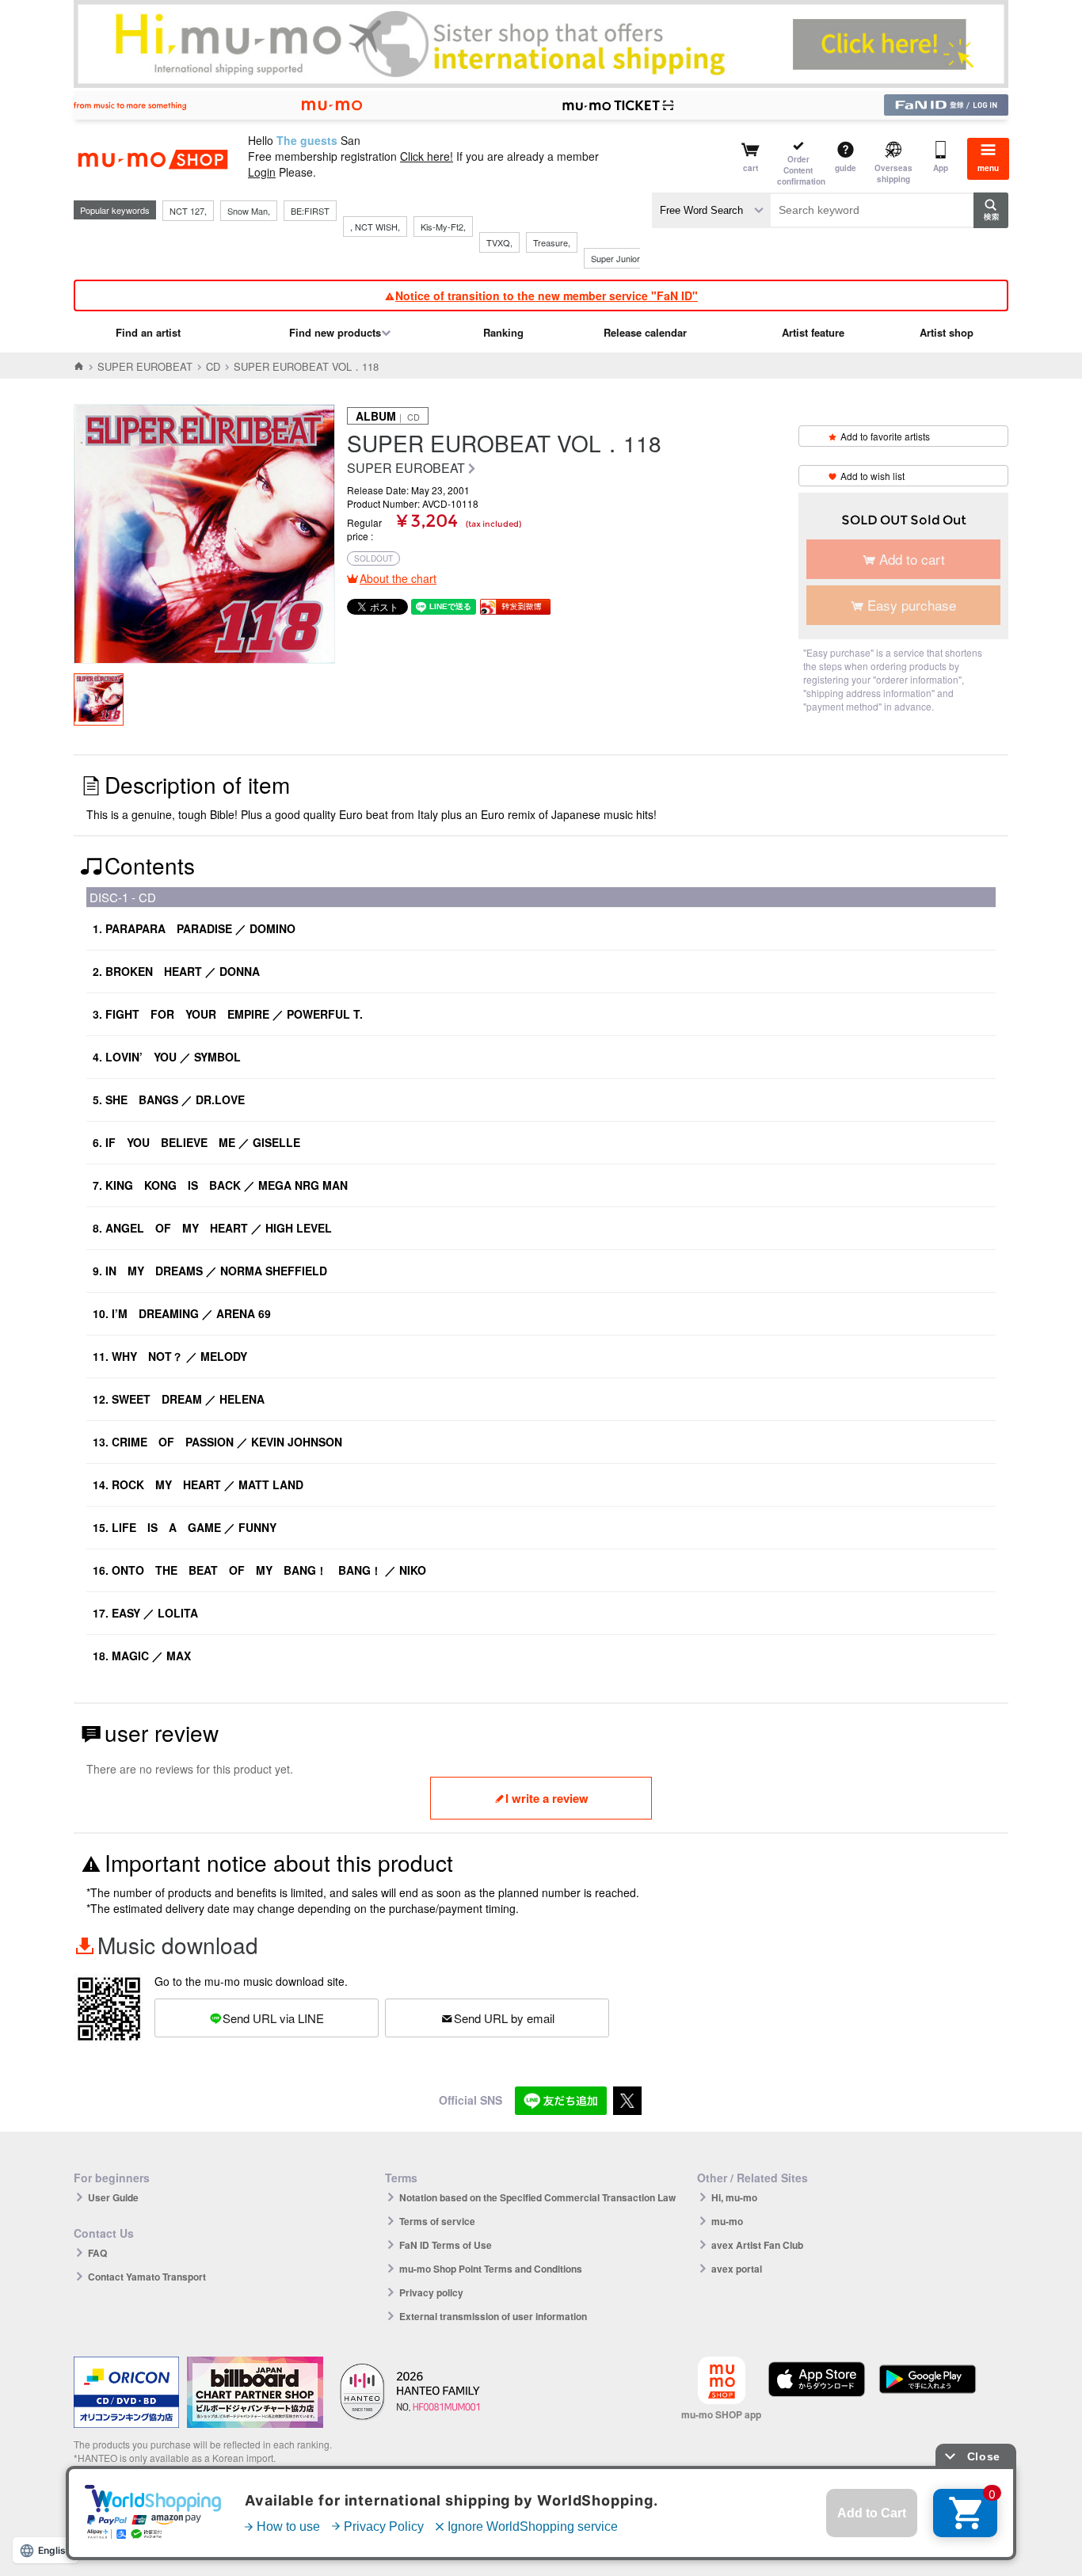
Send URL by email (504, 2018)
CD (213, 366)
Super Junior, (616, 258)
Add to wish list (872, 476)
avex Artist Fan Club (757, 2245)
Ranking (503, 332)
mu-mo (727, 2221)
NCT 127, (188, 211)
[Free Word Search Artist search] (711, 210)
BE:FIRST (310, 211)
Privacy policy (431, 2292)
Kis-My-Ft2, (443, 227)
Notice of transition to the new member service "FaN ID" (547, 295)
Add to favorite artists (885, 436)
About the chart (398, 578)
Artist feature (813, 332)
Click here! (427, 156)
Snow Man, (249, 211)
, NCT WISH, (375, 227)
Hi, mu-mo (734, 2197)
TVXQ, (499, 242)
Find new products (335, 332)
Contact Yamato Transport (147, 2277)
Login (262, 172)
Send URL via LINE (273, 2018)
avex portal (737, 2269)
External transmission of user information (493, 2316)
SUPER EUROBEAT (145, 366)
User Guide (113, 2197)
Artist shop (947, 332)
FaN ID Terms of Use (446, 2245)
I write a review (547, 1798)
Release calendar (645, 332)
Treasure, (552, 242)
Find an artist (148, 332)
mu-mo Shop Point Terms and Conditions (491, 2269)
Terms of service (437, 2221)
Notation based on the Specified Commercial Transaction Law (537, 2197)
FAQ (97, 2253)
